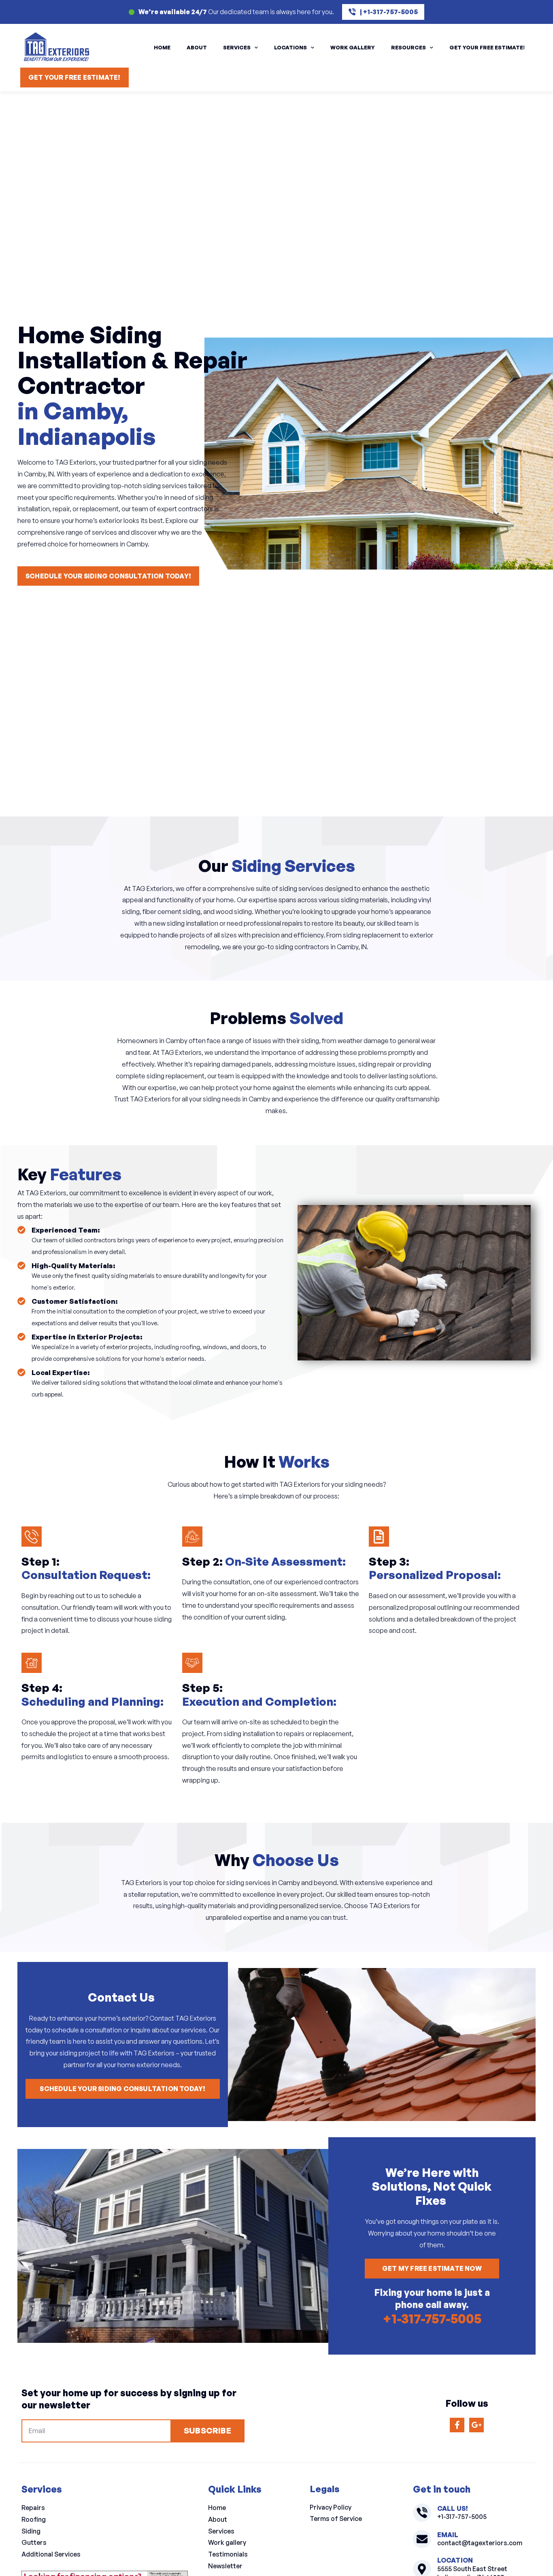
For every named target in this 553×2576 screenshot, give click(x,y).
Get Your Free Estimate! (487, 47)
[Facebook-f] (457, 2425)
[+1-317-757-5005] (422, 2513)
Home (162, 47)
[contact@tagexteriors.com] (422, 2539)
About (197, 47)
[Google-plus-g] (476, 2425)
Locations (290, 47)
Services (237, 47)
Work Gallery (353, 47)
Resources (408, 47)
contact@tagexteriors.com (480, 2543)
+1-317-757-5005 (432, 2319)
